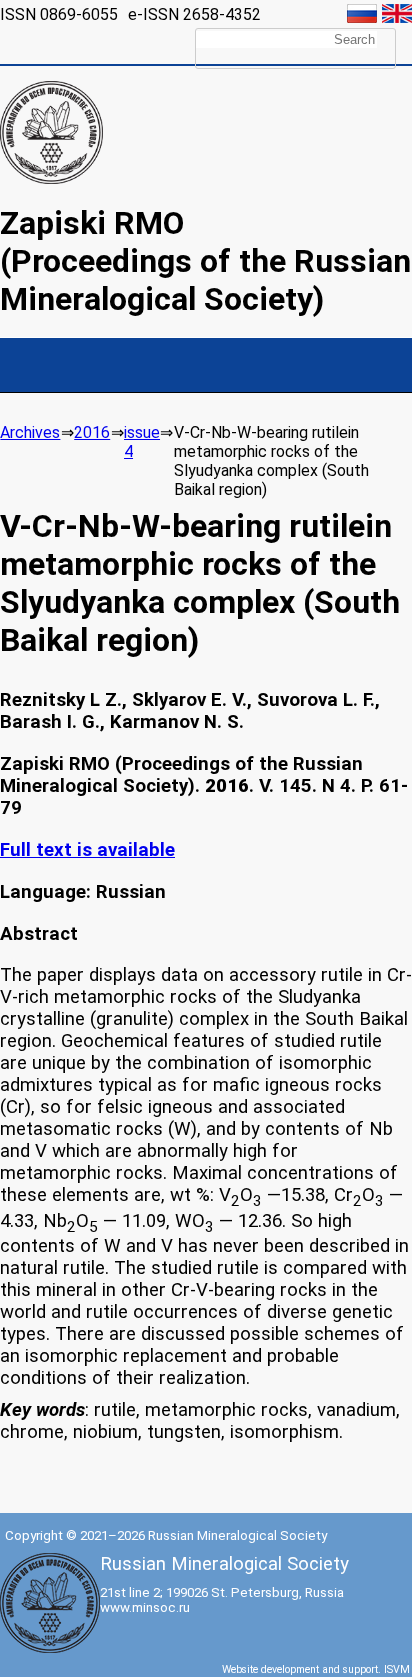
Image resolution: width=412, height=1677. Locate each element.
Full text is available (87, 850)
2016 (92, 432)
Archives (30, 432)
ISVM (397, 1669)
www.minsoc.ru (145, 1607)
